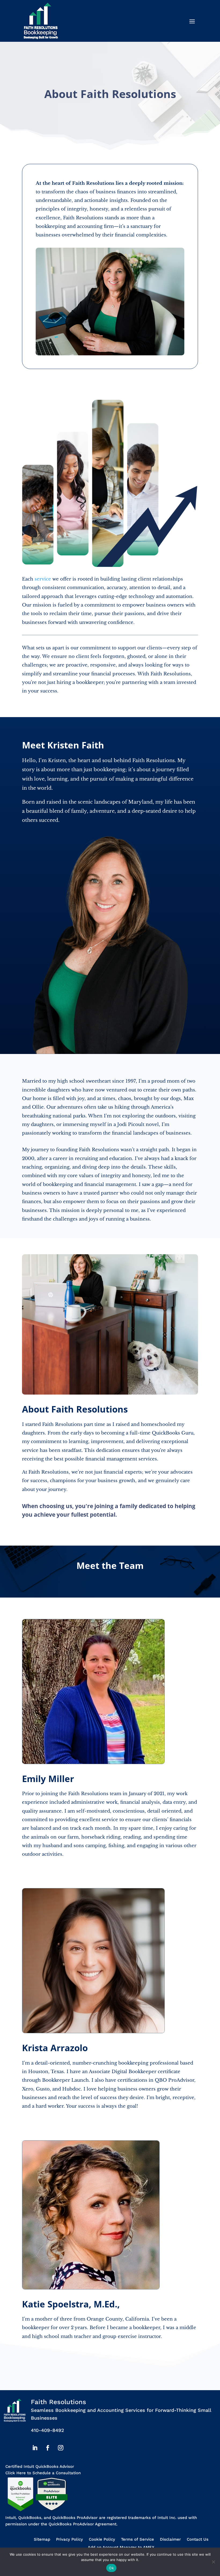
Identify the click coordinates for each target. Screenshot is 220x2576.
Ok (111, 2568)
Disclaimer (170, 2540)
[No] (213, 2562)
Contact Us (198, 2540)
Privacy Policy (69, 2540)
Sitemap (42, 2540)
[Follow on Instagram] (61, 2448)
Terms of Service (137, 2540)
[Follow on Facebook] (48, 2448)
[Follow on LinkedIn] (35, 2448)
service (43, 579)
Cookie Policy (102, 2540)
